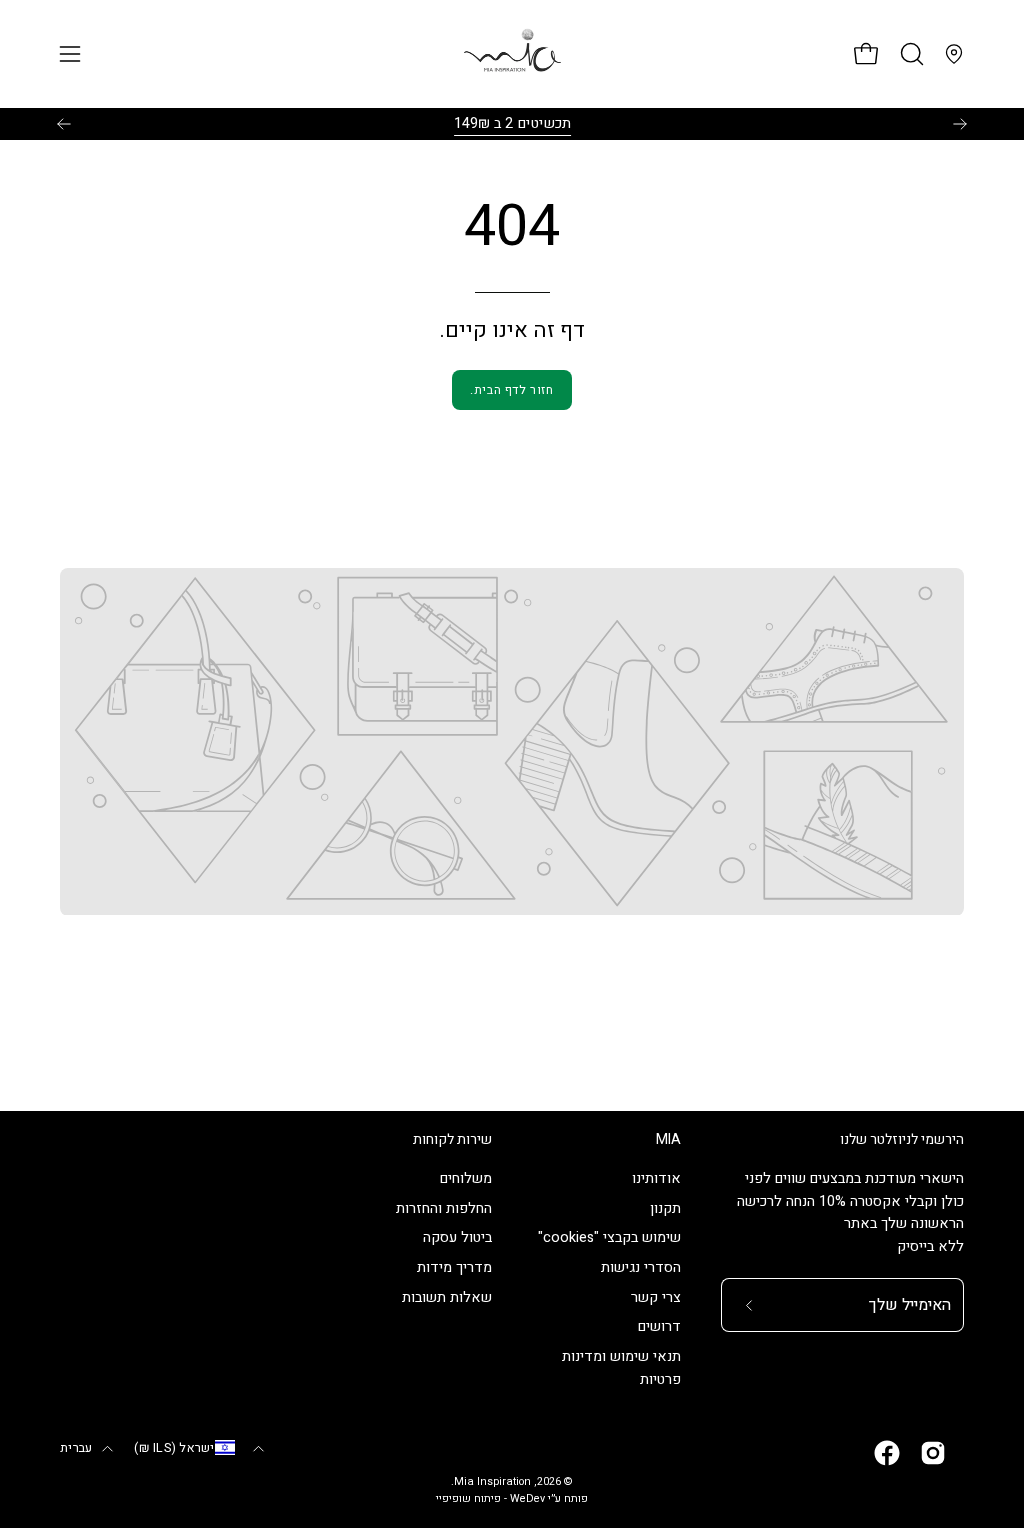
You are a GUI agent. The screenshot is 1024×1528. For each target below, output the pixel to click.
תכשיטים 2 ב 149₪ (512, 123)
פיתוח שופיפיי (468, 1499)
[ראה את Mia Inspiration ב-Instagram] (933, 1453)
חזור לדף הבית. (511, 390)
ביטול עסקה (457, 1238)
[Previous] (64, 124)
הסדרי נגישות (641, 1268)
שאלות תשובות (447, 1297)
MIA (668, 1140)
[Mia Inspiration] (512, 54)
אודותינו (656, 1178)
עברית (76, 1448)
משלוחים (466, 1178)
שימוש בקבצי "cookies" (609, 1238)
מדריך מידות (454, 1268)
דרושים (659, 1327)
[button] (910, 54)
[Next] (960, 124)
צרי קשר (656, 1297)
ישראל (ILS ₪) (174, 1448)
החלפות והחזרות (444, 1208)
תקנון (665, 1208)
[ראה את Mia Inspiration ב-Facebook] (887, 1453)
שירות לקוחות (452, 1140)
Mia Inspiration (492, 1482)
